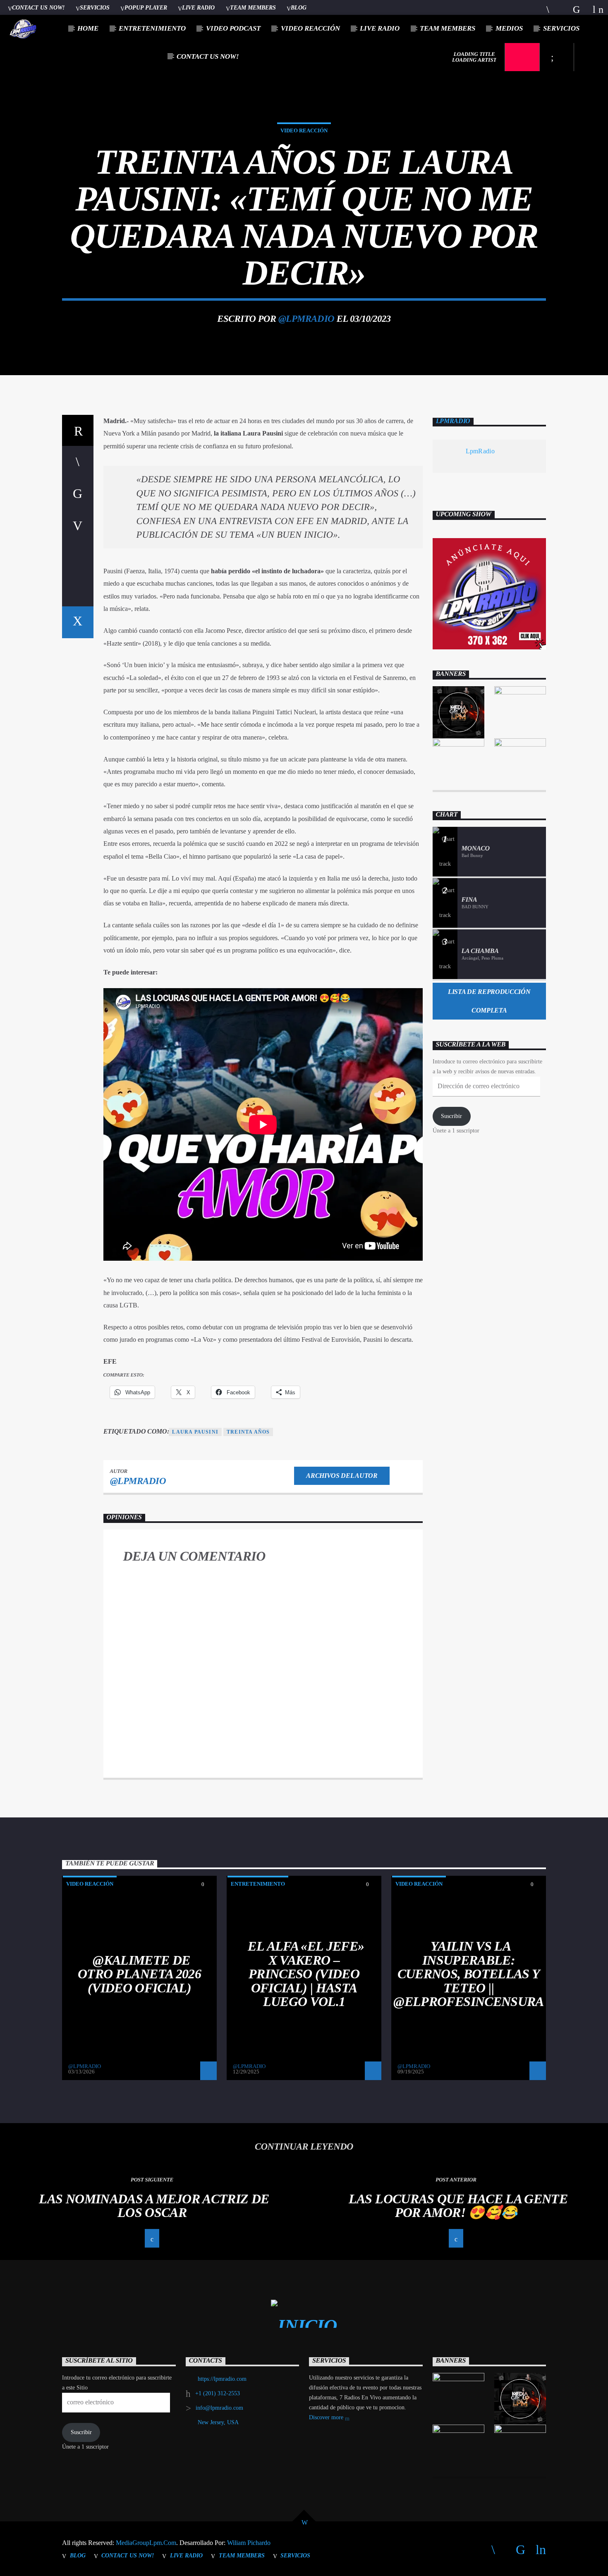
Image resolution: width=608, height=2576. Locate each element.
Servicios (95, 7)
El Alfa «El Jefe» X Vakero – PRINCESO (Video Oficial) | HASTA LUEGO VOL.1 (306, 1974)
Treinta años (248, 1432)
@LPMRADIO (306, 319)
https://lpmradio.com (222, 2379)
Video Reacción (310, 28)
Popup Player (146, 7)
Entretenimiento (152, 28)
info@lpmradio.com (219, 2408)
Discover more (327, 2417)
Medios (509, 28)
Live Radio (198, 7)
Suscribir (451, 1116)
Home (88, 28)
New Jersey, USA (218, 2422)
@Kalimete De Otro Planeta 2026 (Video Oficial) (139, 1974)
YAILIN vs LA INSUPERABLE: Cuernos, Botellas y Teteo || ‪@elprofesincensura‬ (468, 1974)
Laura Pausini (195, 1432)
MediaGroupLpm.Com (146, 2543)
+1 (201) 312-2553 (218, 2393)
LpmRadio (453, 421)
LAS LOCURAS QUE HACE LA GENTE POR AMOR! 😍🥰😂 (458, 2206)
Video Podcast (233, 28)
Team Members (253, 7)
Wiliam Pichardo (249, 2543)
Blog (299, 7)
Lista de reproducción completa (489, 1001)
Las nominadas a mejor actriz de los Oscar (154, 2206)
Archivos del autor (342, 1476)
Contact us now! (38, 7)
